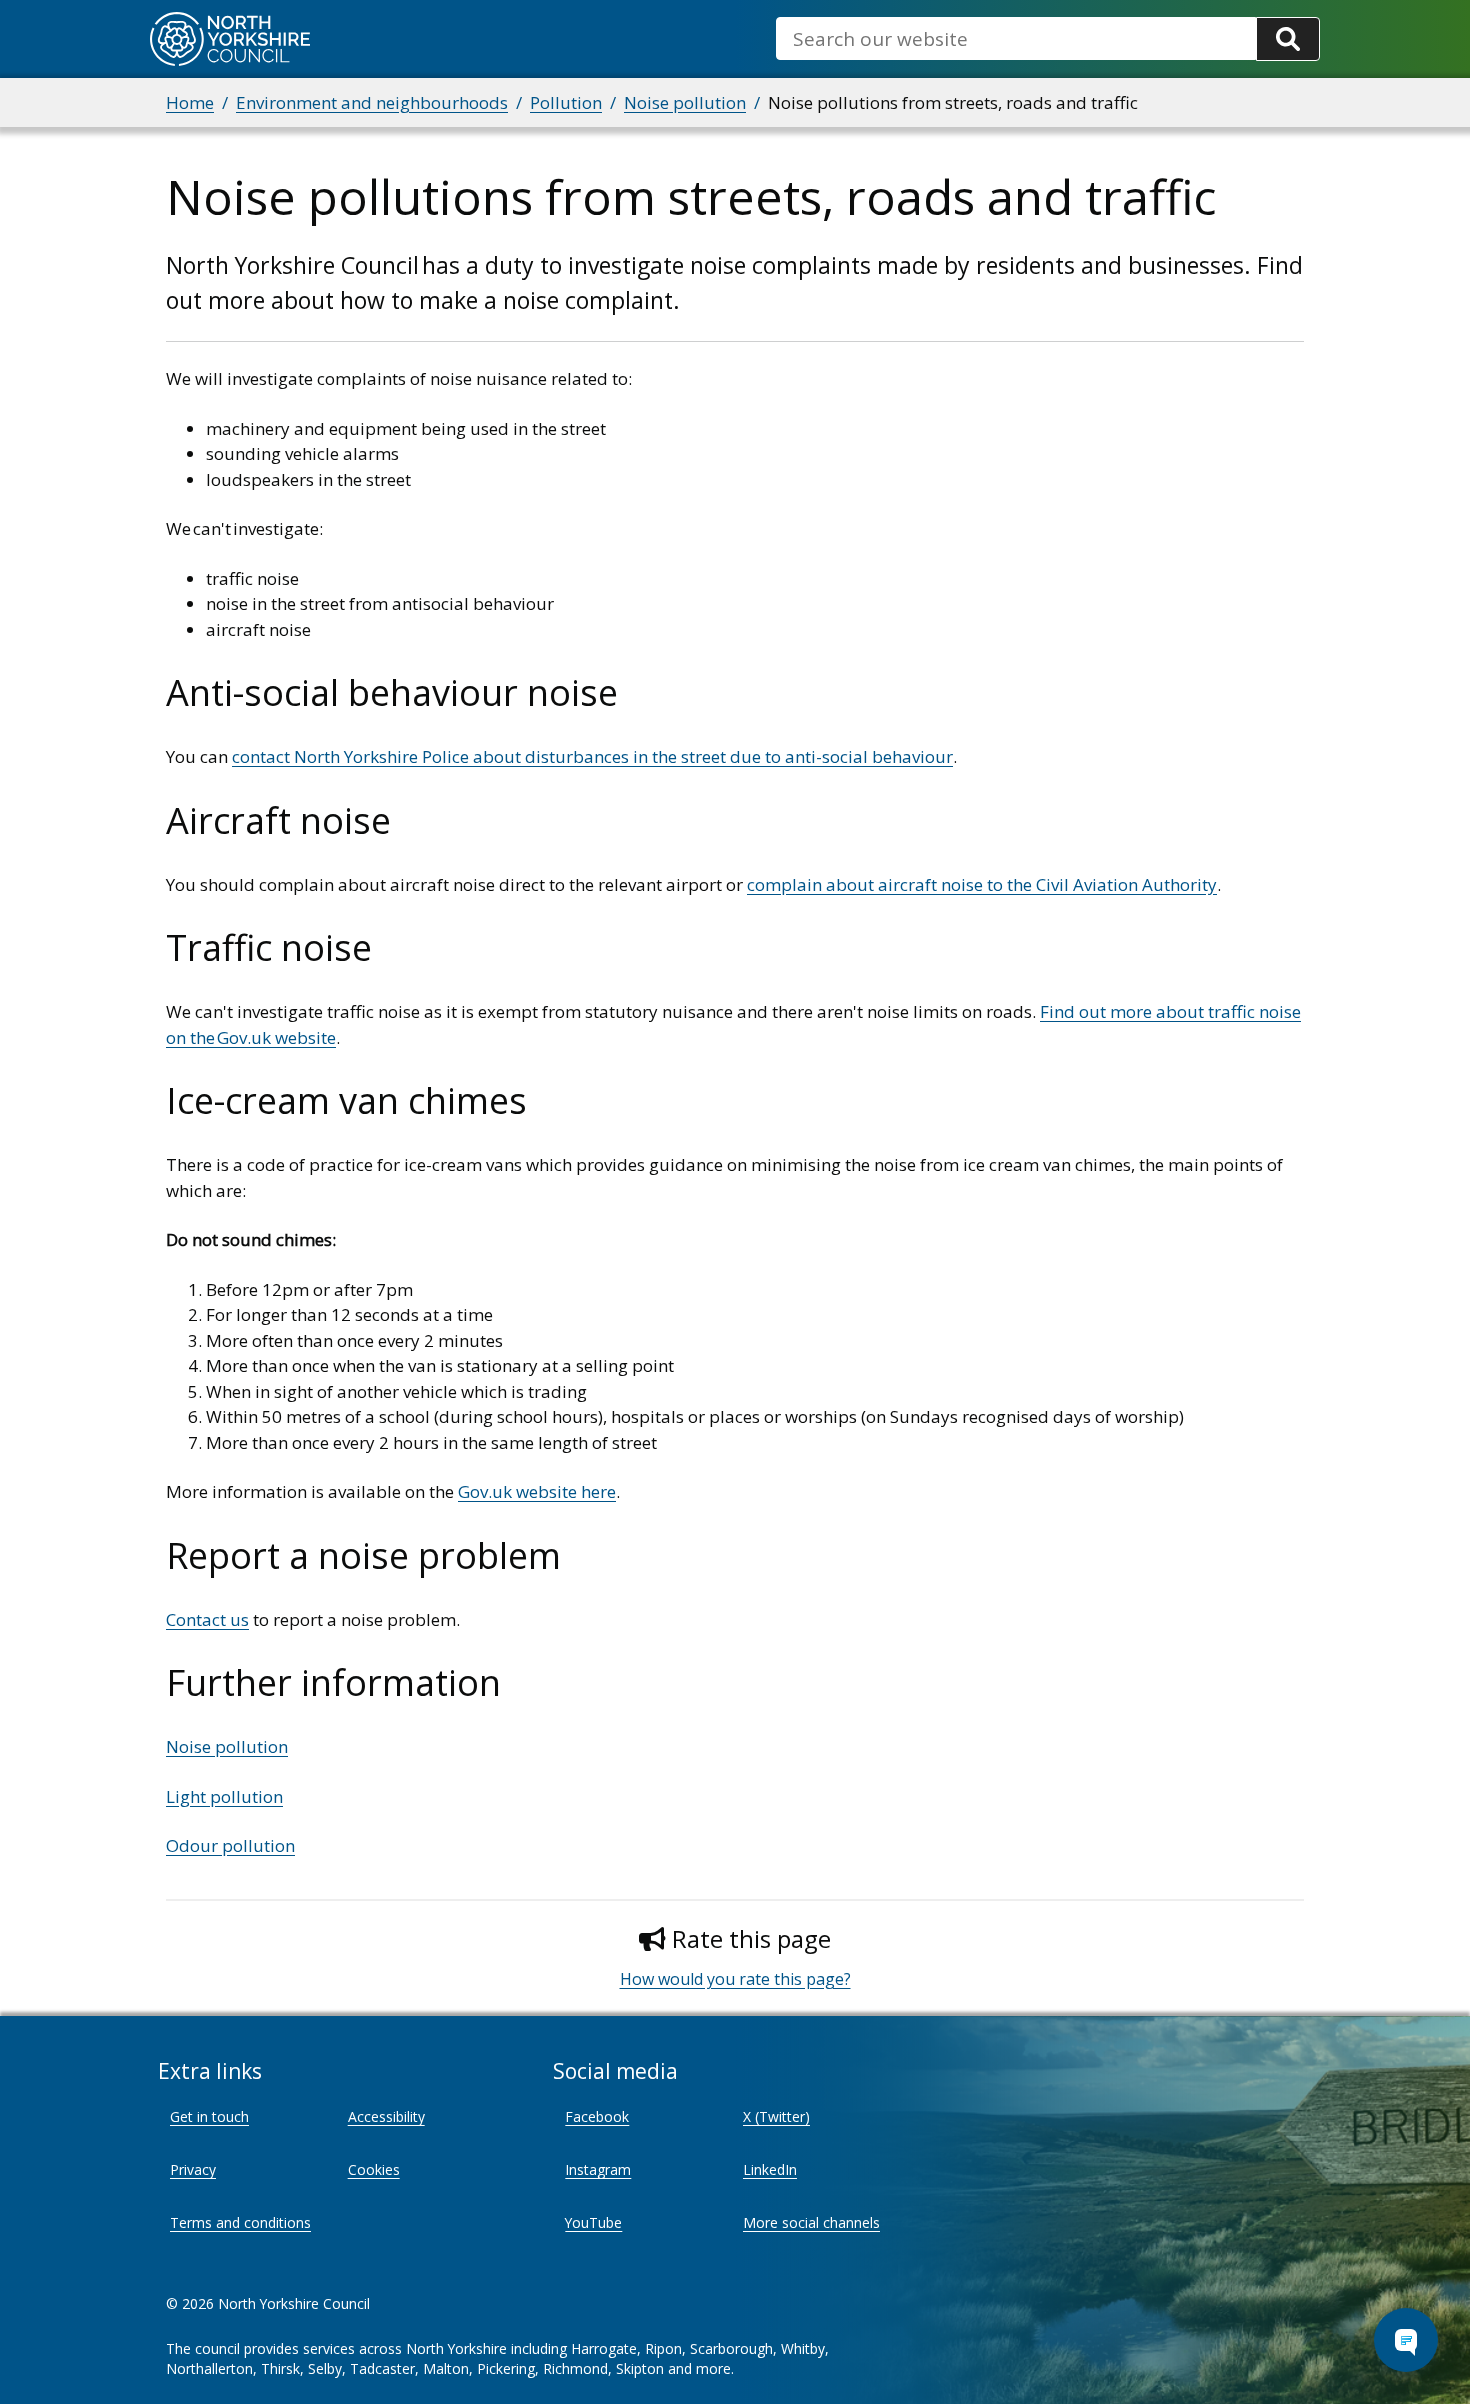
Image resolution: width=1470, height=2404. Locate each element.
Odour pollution (230, 1845)
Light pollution (224, 1796)
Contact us (207, 1619)
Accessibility (386, 2116)
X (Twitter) (776, 2116)
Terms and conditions (240, 2222)
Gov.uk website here (537, 1491)
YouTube (593, 2222)
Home (190, 102)
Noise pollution (685, 102)
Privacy (193, 2169)
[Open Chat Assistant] (1406, 2340)
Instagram (598, 2169)
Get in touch (209, 2116)
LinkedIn (770, 2169)
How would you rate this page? (735, 1979)
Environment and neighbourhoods (372, 102)
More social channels (811, 2222)
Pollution (566, 102)
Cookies (374, 2169)
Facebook (597, 2116)
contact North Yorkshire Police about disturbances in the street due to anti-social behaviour (592, 756)
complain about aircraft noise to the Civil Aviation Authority (982, 884)
